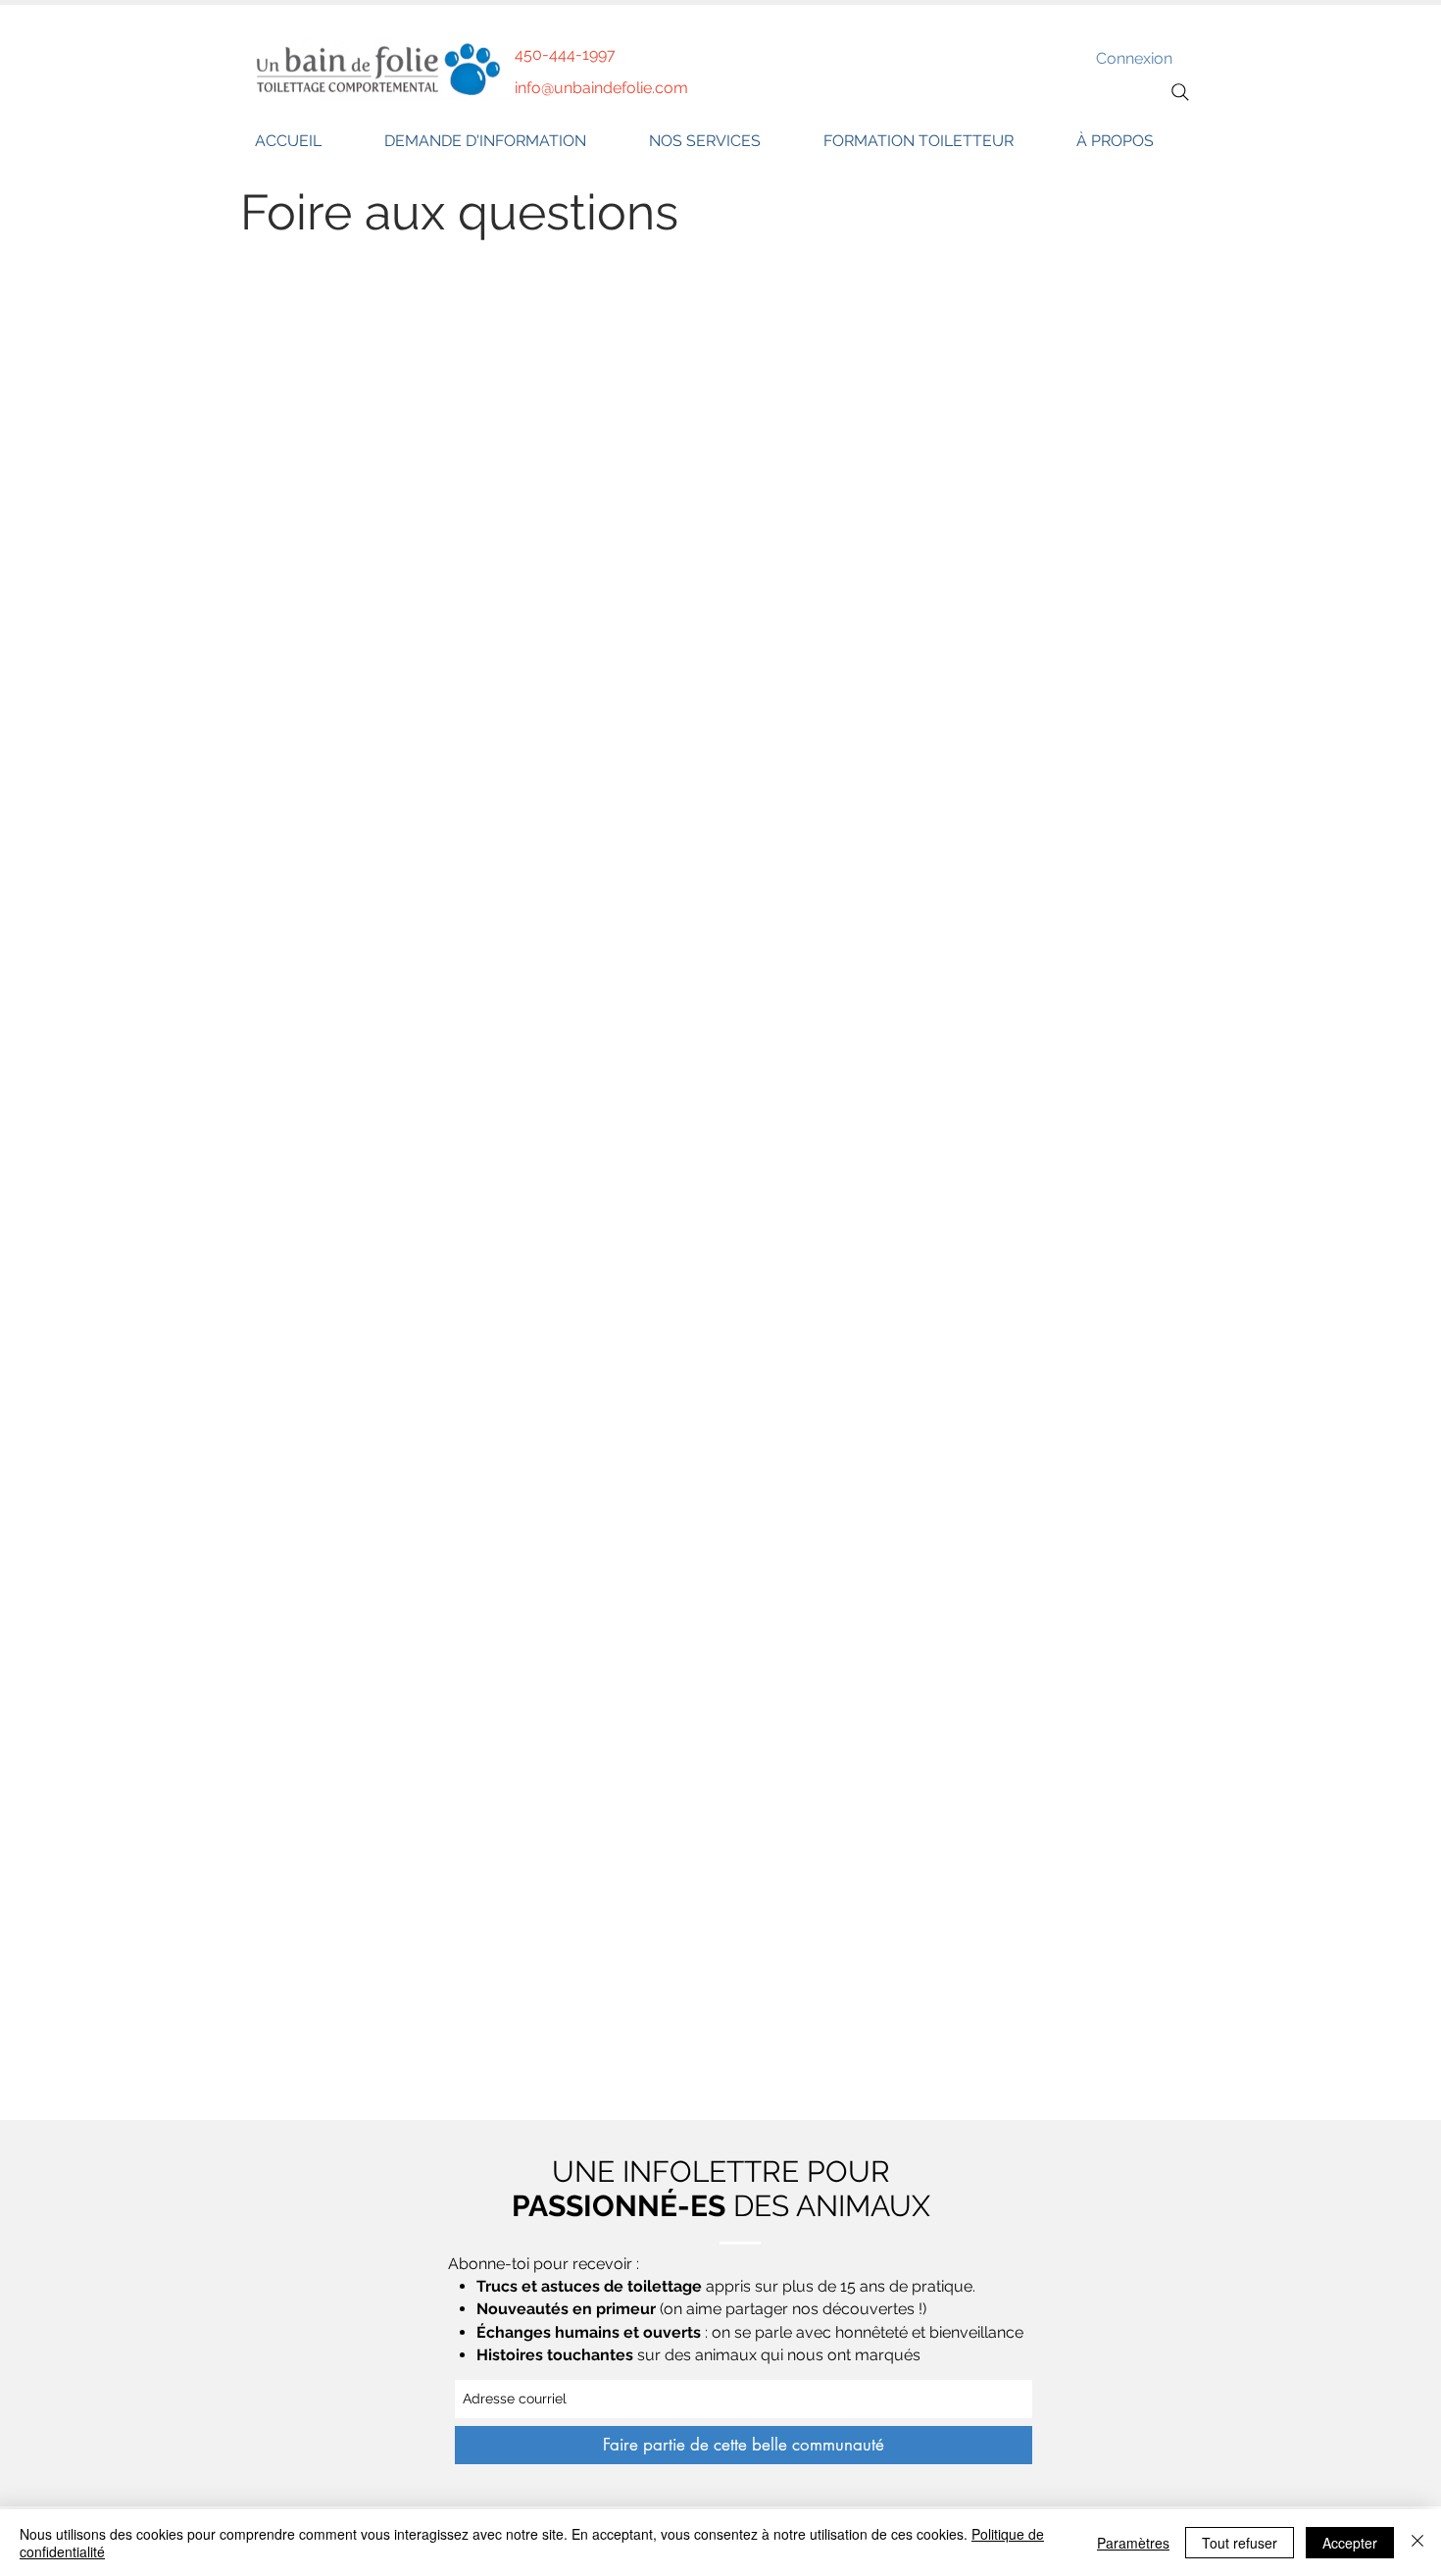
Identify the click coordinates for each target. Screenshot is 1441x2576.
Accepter (1350, 2543)
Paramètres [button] (1133, 2543)
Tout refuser (1240, 2543)
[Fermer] (1417, 2543)
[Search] (1180, 92)
